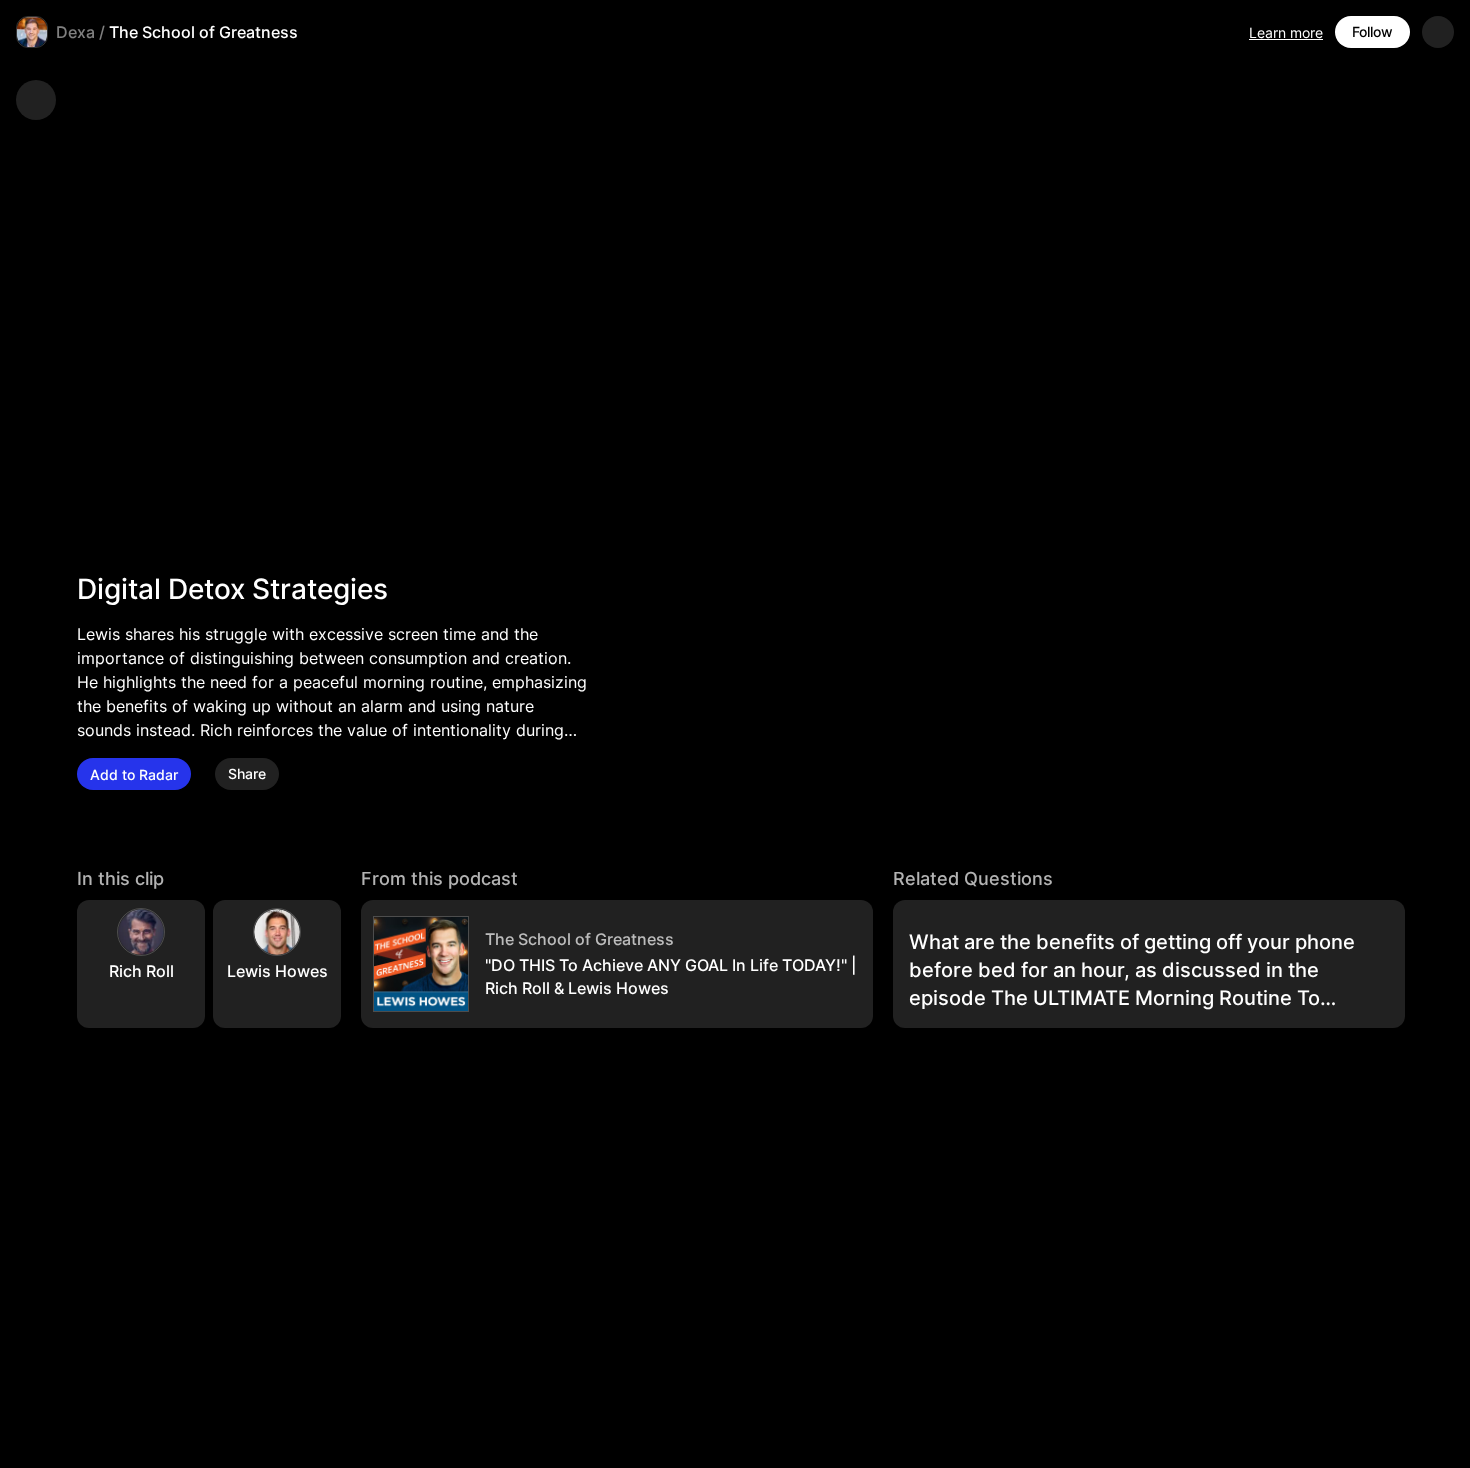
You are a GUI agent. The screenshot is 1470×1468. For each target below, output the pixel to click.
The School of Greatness (203, 32)
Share (247, 774)
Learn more (1286, 32)
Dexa (75, 32)
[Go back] (36, 100)
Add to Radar (134, 774)
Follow (1372, 31)
